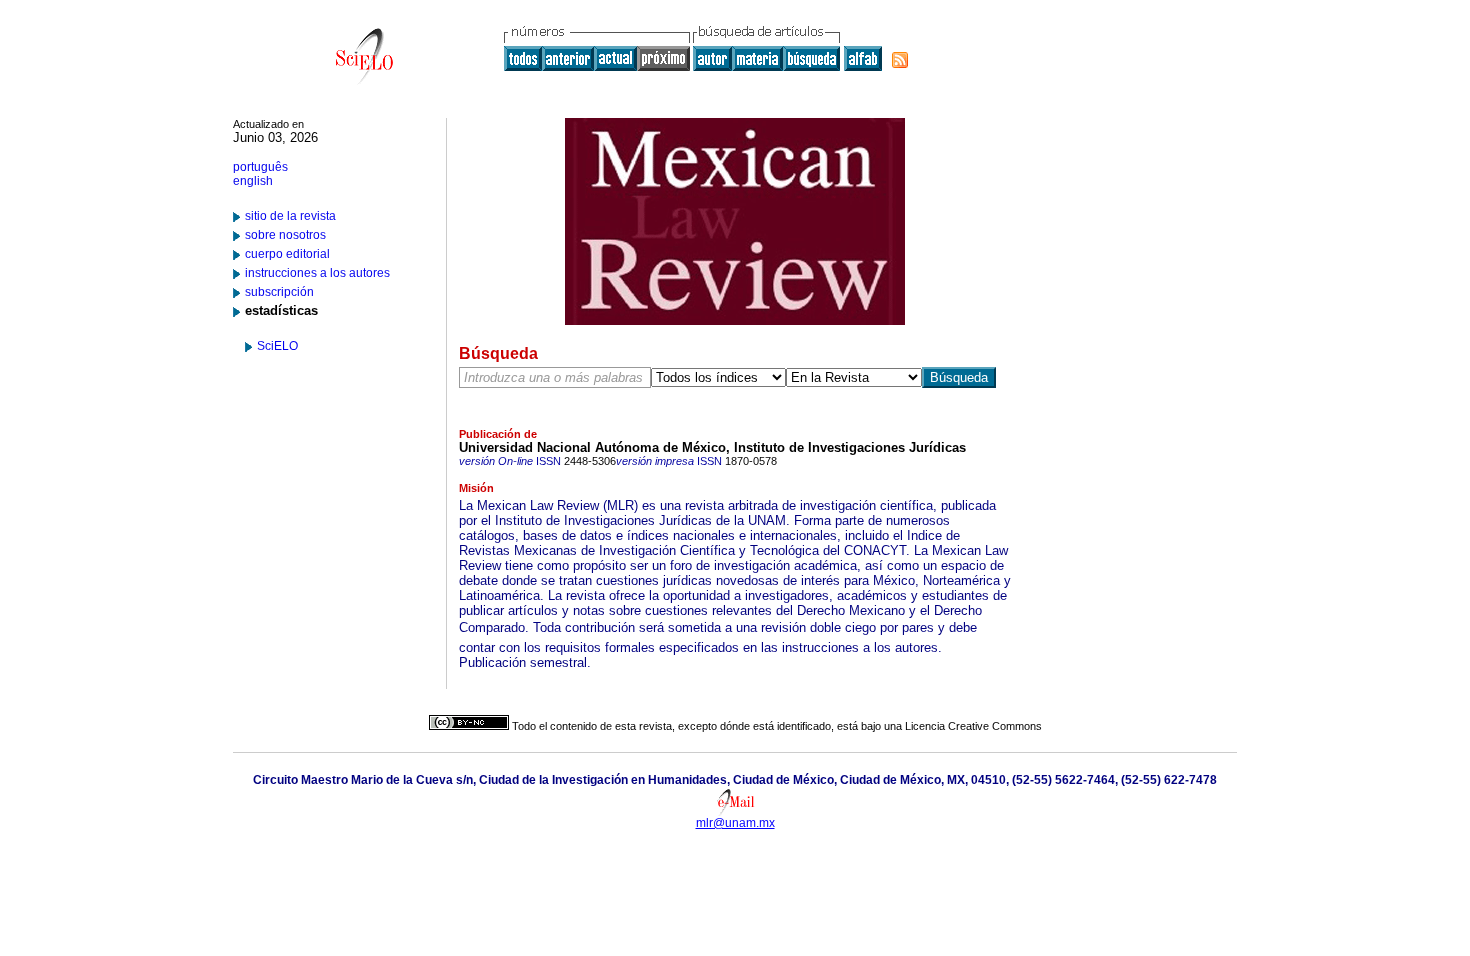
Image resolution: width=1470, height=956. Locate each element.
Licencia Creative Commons (973, 726)
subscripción (279, 292)
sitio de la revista (290, 216)
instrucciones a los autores (317, 273)
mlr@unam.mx (735, 823)
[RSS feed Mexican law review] (900, 60)
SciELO (277, 346)
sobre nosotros (285, 235)
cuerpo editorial (287, 254)
